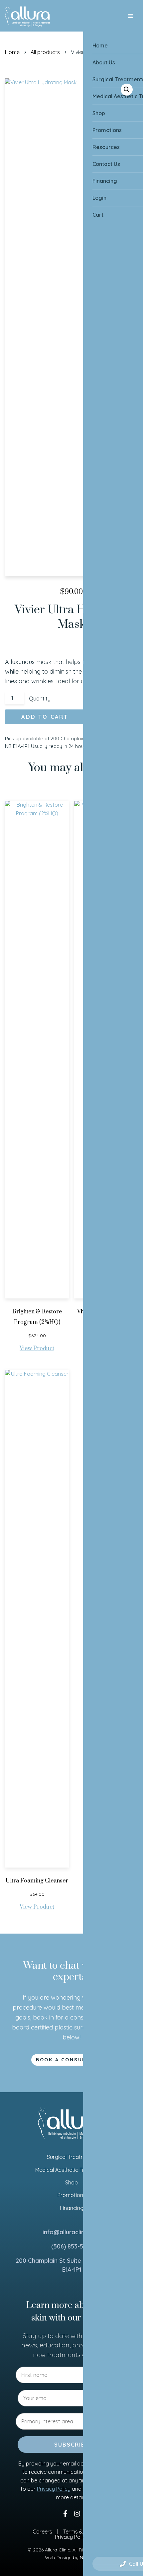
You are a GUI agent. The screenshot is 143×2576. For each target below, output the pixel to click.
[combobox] (70, 2421)
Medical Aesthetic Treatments (71, 2170)
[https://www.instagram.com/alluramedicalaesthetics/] (77, 2513)
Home (12, 52)
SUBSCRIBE (72, 2445)
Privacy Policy (54, 2489)
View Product (37, 1349)
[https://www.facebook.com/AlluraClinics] (65, 2513)
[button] (127, 90)
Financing (72, 2208)
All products (45, 52)
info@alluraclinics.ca (71, 2232)
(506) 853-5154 (71, 2246)
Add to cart (45, 717)
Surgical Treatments (71, 2157)
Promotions (72, 2195)
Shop (71, 2182)
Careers (42, 2532)
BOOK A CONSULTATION (71, 2060)
